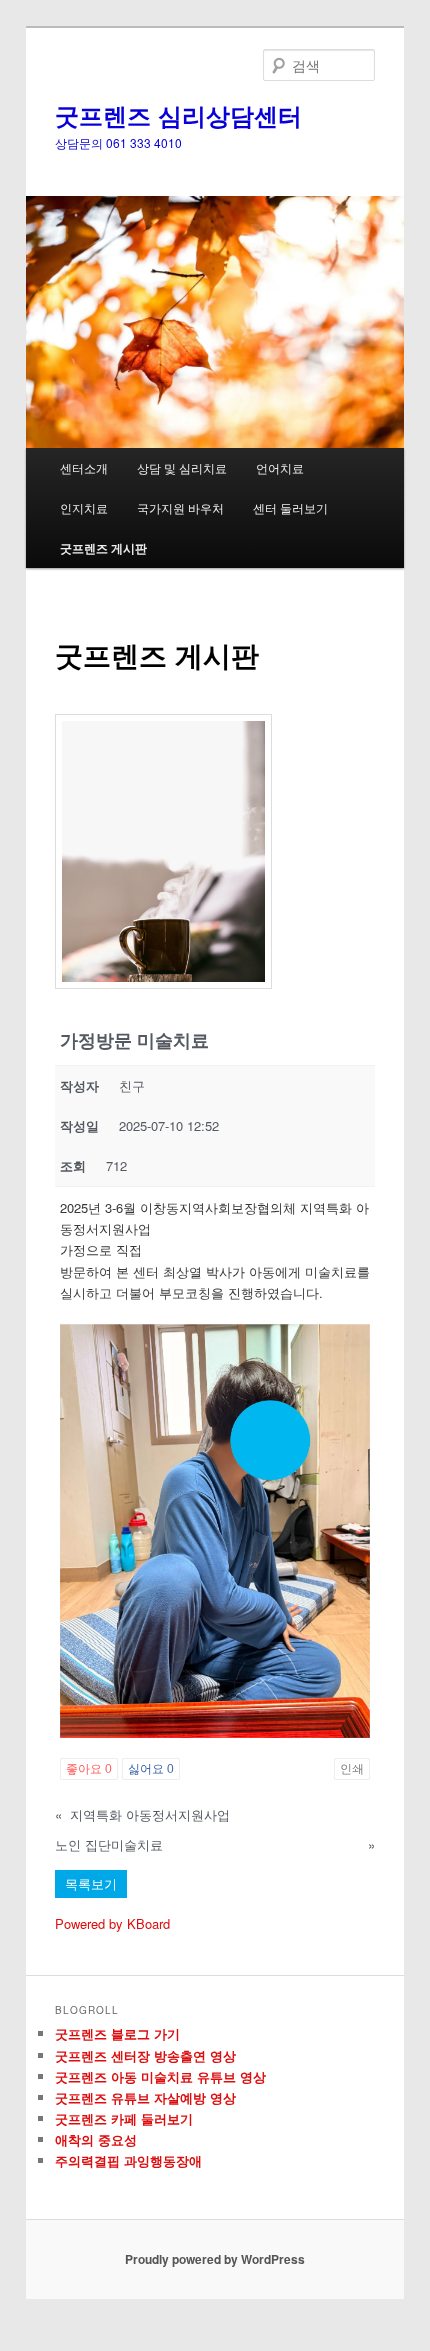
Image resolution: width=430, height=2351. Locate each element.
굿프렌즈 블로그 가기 (117, 2033)
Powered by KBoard (112, 1923)
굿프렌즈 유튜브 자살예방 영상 (145, 2097)
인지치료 (84, 507)
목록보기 (91, 1883)
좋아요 (89, 1769)
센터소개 (84, 467)
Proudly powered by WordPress (215, 2259)
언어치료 (280, 467)
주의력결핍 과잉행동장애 (128, 2160)
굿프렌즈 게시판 (103, 548)
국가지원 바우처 (180, 507)
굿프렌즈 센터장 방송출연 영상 (145, 2055)
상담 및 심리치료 (182, 467)
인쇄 (352, 1769)
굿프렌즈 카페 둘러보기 (124, 2118)
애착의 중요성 (96, 2139)
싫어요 (151, 1769)
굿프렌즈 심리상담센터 (178, 115)
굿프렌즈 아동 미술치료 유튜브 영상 (160, 2076)
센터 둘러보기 (290, 507)
